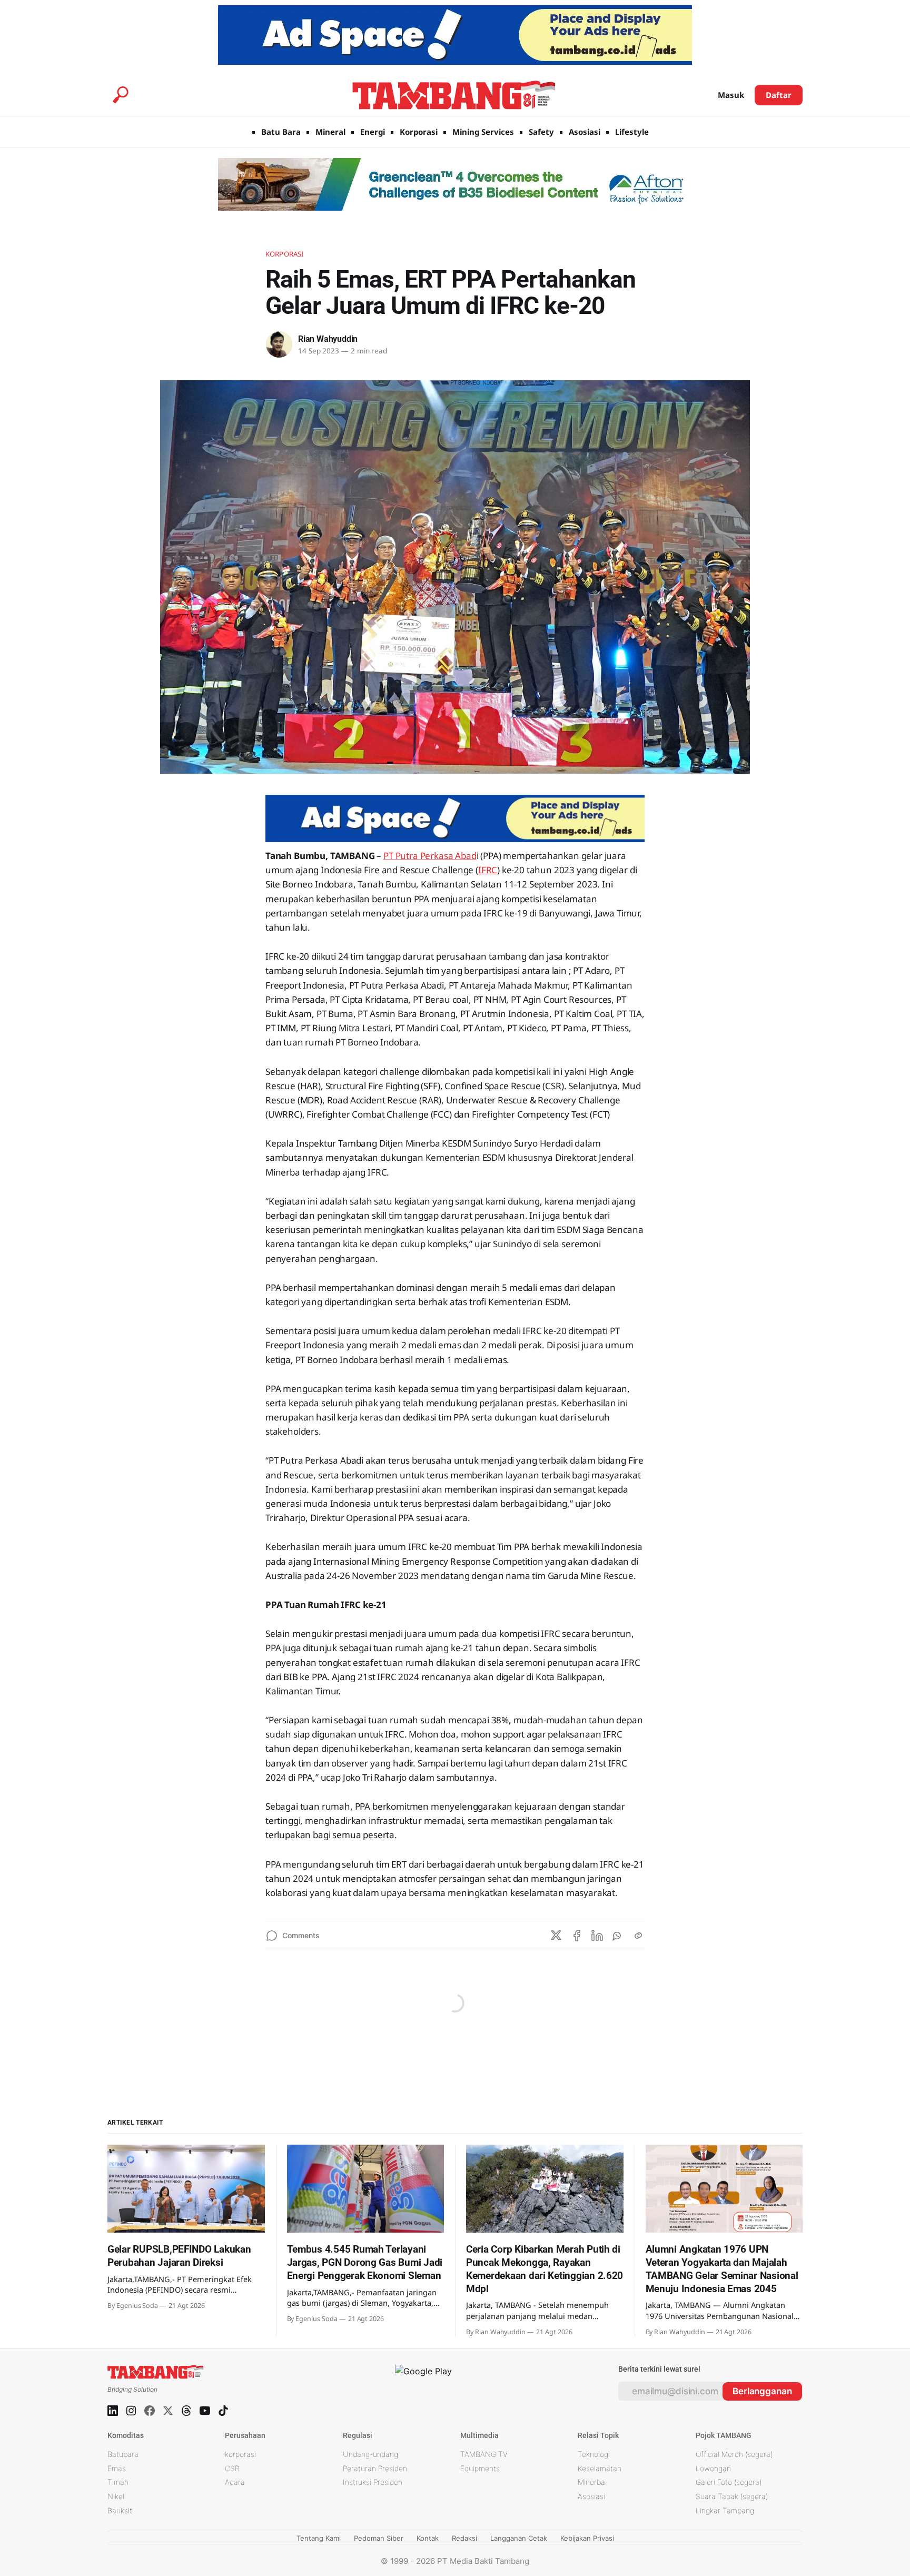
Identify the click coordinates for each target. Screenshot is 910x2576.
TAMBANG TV (484, 2454)
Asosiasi (585, 132)
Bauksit (120, 2510)
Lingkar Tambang (725, 2510)
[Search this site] (121, 95)
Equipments (480, 2468)
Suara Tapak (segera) (732, 2496)
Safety (541, 132)
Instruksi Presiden (373, 2482)
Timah (118, 2482)
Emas (117, 2468)
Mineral (330, 132)
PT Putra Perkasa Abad (430, 856)
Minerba (591, 2482)
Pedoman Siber (379, 2538)
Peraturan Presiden (375, 2468)
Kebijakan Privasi (587, 2538)
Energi (373, 132)
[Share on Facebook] (577, 1936)
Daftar (779, 95)
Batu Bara (281, 132)
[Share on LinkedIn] (597, 1936)
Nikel (116, 2496)
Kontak (428, 2538)
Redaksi (464, 2538)
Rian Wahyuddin (328, 339)
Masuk (731, 95)
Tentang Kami (319, 2538)
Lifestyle (632, 132)
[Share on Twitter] (556, 1936)
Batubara (123, 2454)
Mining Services (483, 132)
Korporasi (419, 132)
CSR (232, 2468)
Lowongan (713, 2468)
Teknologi (594, 2454)
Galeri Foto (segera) (729, 2482)
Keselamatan (600, 2468)
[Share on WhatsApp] (618, 1936)
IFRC (488, 870)
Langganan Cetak (519, 2538)
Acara (235, 2482)
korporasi (240, 2454)
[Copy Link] (638, 1936)
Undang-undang (370, 2454)
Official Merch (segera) (734, 2454)
